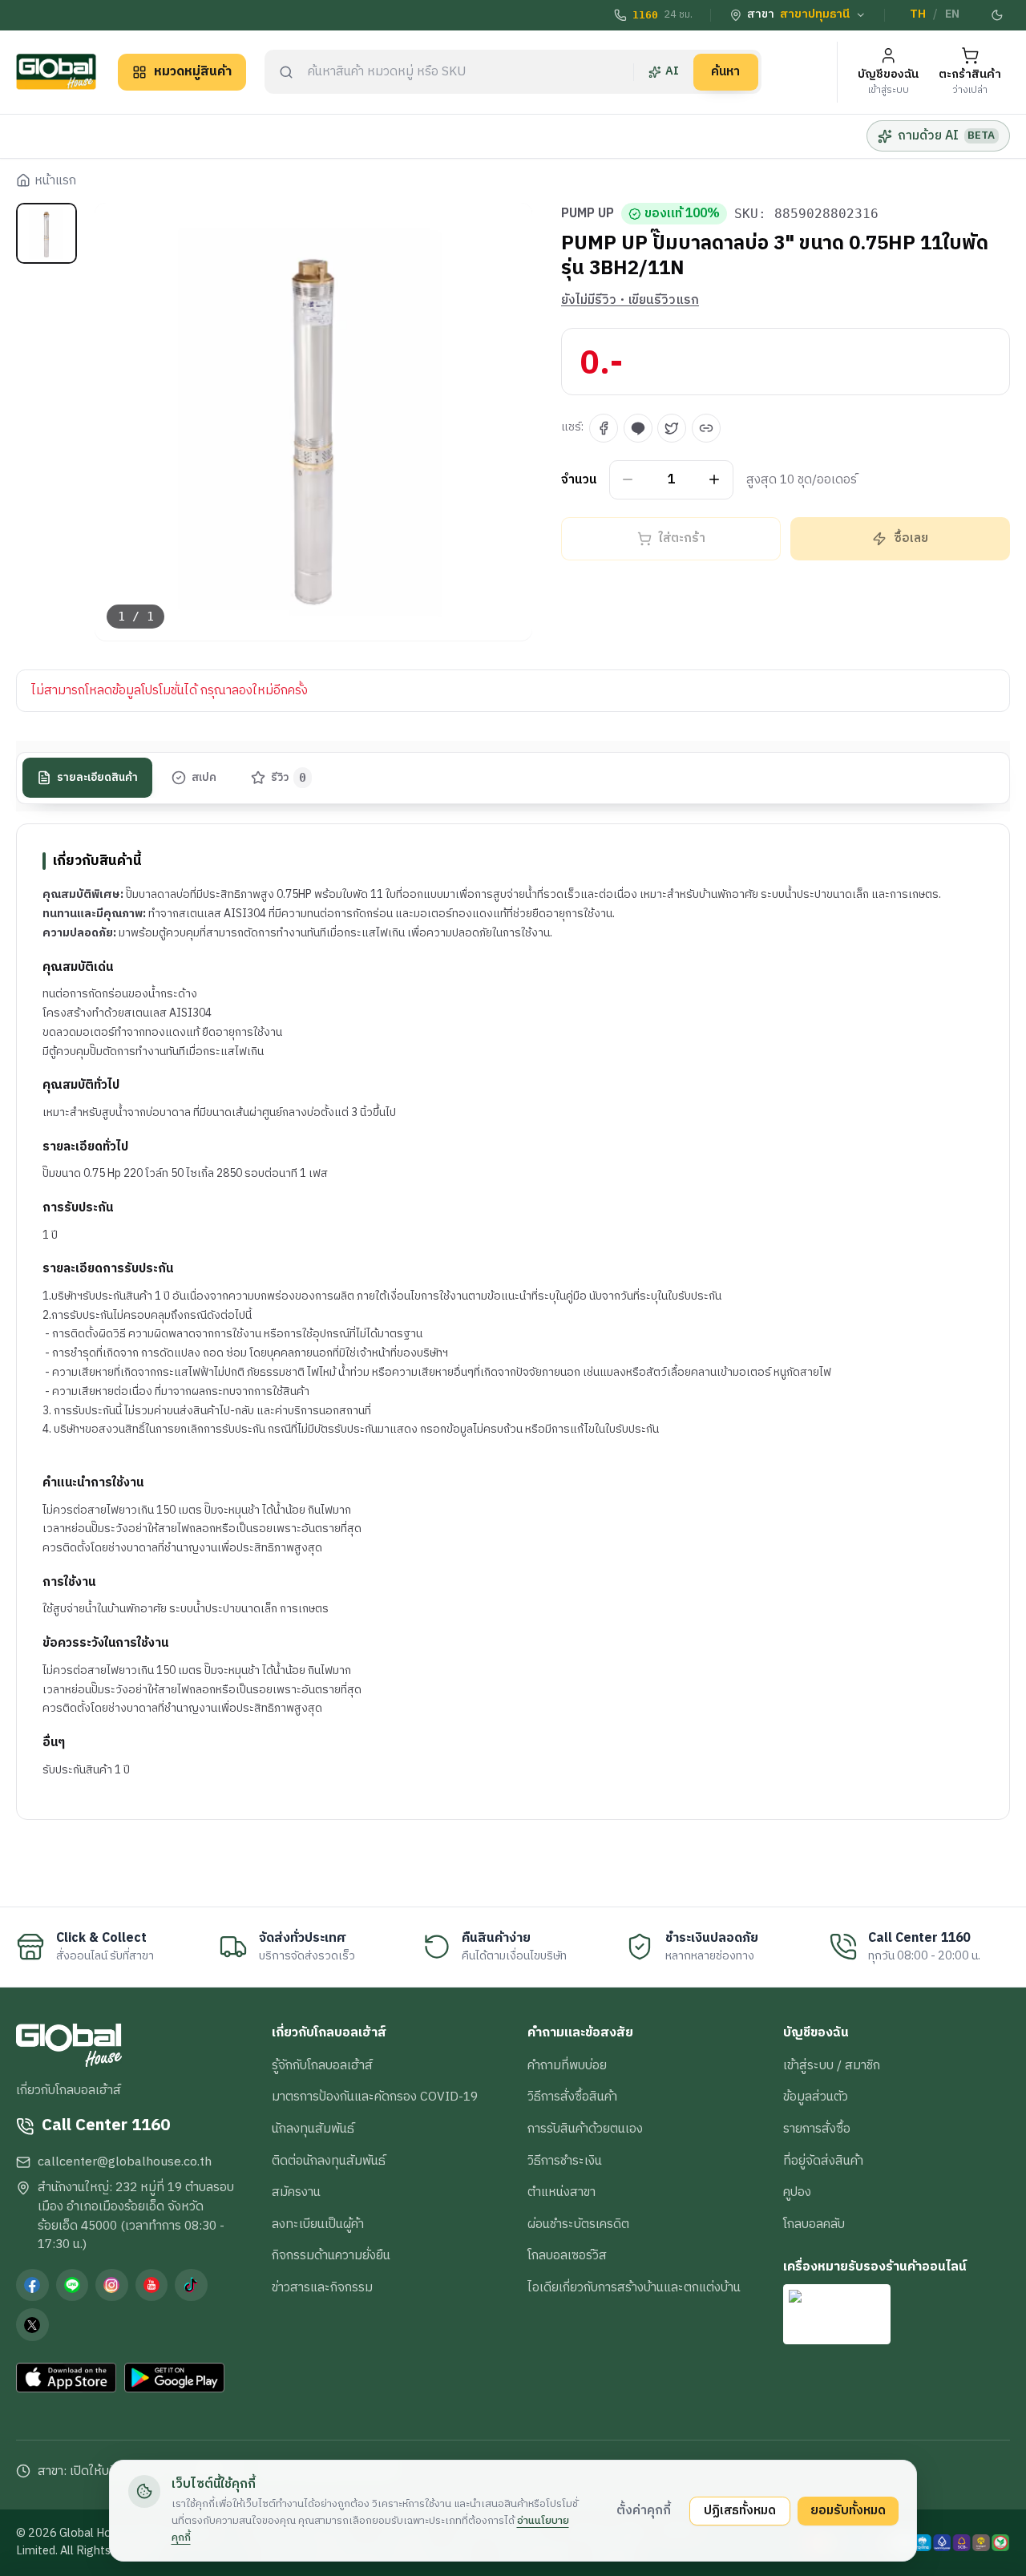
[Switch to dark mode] (998, 15)
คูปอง (797, 2192)
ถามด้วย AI (946, 135)
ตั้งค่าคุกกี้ (644, 2510)
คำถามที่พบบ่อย (567, 2065)
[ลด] (628, 480)
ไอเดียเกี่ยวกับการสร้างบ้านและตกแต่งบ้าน (634, 2287)
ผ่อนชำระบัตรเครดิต (578, 2224)
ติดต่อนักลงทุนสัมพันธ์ (329, 2161)
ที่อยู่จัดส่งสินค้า (823, 2161)
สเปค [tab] (204, 778)
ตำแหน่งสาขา (561, 2192)
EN (952, 14)
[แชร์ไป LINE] (638, 428)
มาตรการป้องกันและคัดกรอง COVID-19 (375, 2097)
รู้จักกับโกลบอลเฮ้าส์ (322, 2065)
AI (672, 71)
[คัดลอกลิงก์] (706, 428)
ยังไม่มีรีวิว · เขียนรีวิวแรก (630, 301)
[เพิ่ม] (715, 480)
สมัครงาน (296, 2192)
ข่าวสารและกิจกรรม (322, 2287)
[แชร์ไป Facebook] (604, 428)
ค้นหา (725, 71)
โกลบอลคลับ (814, 2224)
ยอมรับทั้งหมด (848, 2510)
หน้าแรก (55, 181)
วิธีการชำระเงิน (565, 2161)
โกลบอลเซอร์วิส (567, 2255)
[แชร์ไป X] (672, 428)
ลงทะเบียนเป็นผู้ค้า (318, 2224)
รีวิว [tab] (289, 778)
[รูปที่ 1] (46, 233)
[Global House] (56, 72)
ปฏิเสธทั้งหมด (740, 2510)
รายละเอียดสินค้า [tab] (97, 778)
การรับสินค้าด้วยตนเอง (585, 2129)
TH (918, 14)
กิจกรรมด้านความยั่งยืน (331, 2255)
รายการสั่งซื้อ (817, 2129)
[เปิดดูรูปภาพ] (314, 422)
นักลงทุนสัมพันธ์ (313, 2129)
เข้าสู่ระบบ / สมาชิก (832, 2065)
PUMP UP (588, 214)
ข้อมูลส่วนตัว (816, 2097)
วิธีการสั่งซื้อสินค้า (572, 2097)
